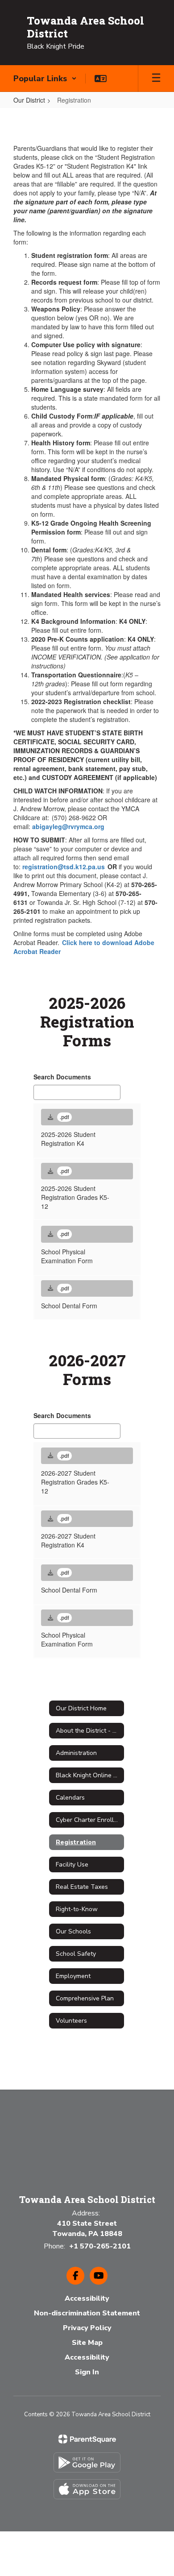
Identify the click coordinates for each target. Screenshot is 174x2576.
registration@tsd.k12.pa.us (64, 867)
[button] (45, 79)
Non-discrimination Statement (87, 2313)
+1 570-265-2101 (100, 2246)
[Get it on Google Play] (87, 2462)
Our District (29, 100)
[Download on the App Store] (87, 2489)
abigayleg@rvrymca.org (68, 826)
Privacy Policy (87, 2328)
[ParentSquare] (87, 2439)
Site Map (87, 2343)
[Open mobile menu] (156, 79)
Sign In (87, 2372)
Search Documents (62, 1077)
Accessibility (87, 2298)
